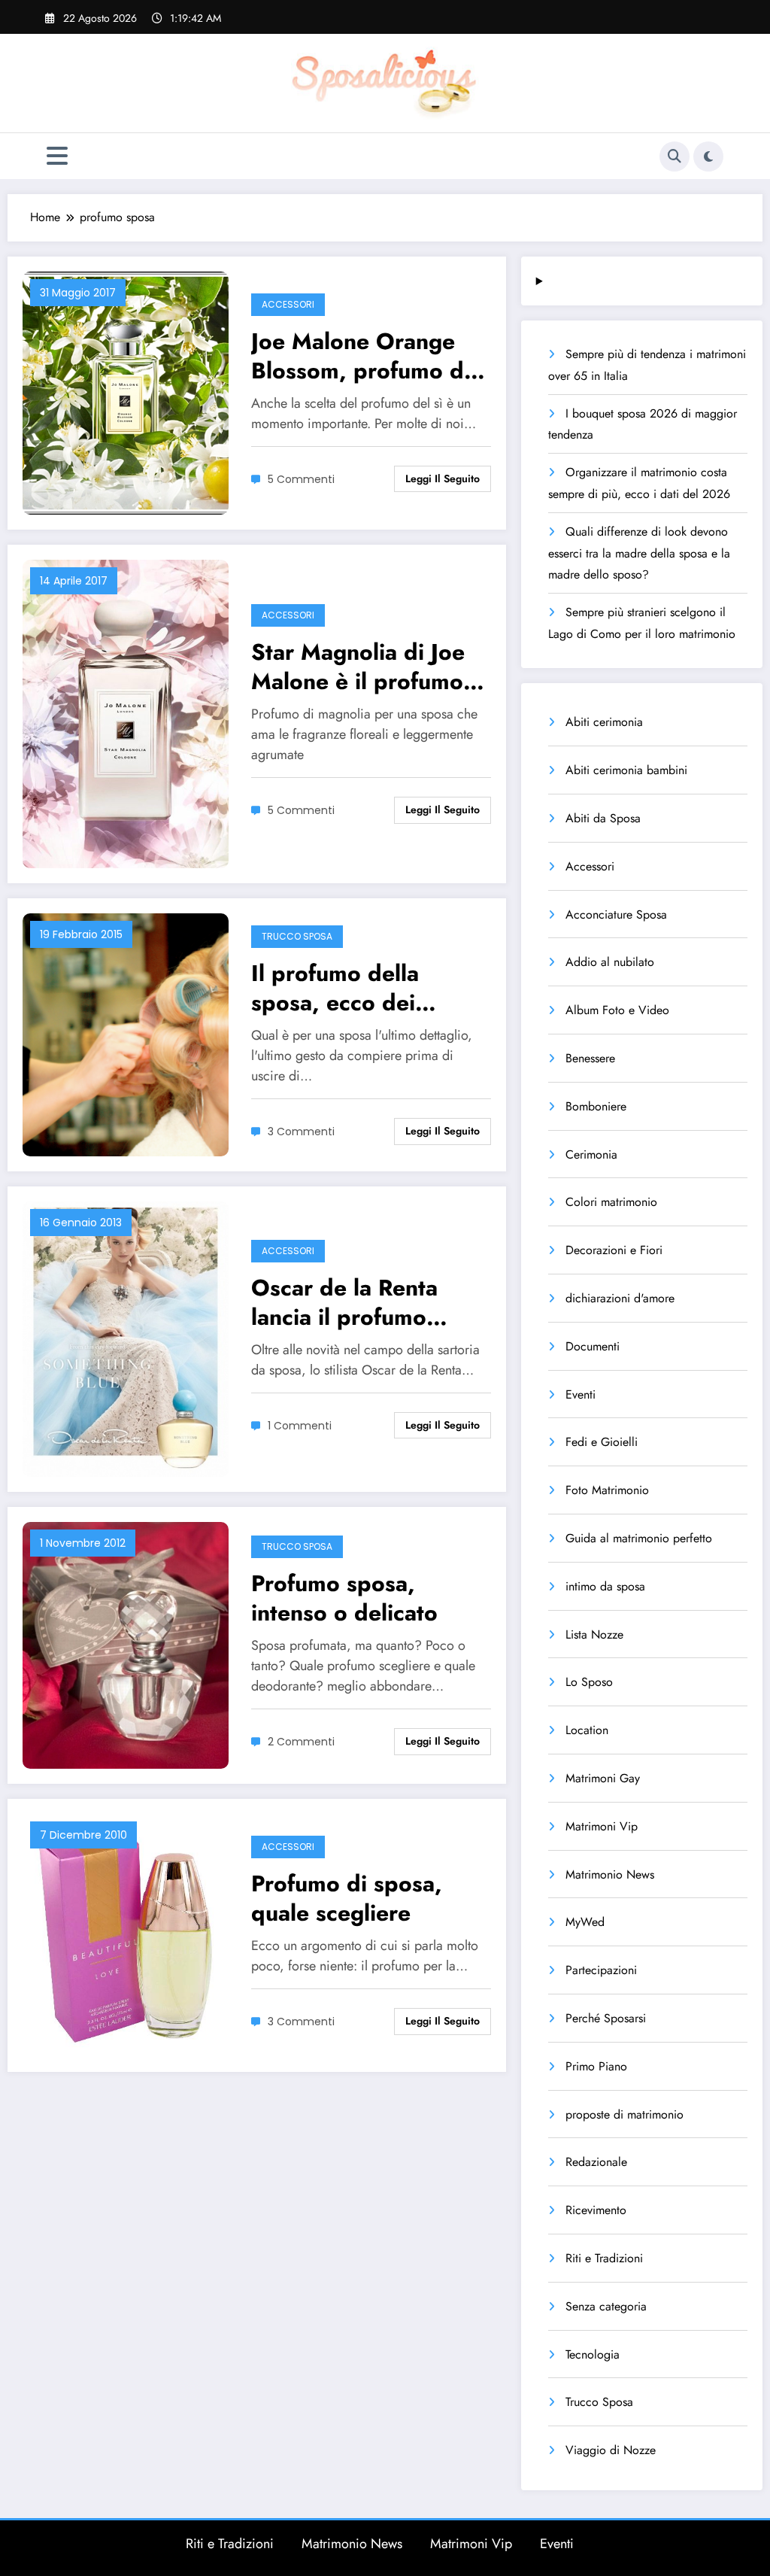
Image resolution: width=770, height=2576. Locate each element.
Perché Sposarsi (606, 2018)
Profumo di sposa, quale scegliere (347, 1898)
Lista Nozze (594, 1634)
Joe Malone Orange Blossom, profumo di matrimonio (361, 356)
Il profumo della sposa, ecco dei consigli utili (335, 988)
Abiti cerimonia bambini (626, 770)
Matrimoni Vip (602, 1826)
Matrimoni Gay (603, 1778)
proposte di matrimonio (624, 2114)
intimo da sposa (605, 1586)
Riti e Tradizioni (604, 2258)
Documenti (593, 1346)
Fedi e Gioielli (602, 1442)
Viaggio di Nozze (611, 2450)
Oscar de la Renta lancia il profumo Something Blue (344, 1302)
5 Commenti (301, 479)
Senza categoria (606, 2306)
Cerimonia (591, 1154)
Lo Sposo (589, 1682)
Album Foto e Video (617, 1010)
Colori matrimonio (611, 1202)
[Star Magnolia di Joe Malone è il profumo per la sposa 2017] (126, 713)
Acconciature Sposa (616, 914)
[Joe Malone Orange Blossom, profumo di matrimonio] (126, 392)
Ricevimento (596, 2210)
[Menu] (57, 156)
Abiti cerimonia (604, 722)
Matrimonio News (610, 1874)
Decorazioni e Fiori (614, 1250)
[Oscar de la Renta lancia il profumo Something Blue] (126, 1338)
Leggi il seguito (443, 478)
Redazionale (596, 2162)
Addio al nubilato (610, 962)
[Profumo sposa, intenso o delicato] (126, 1643)
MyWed (585, 1922)
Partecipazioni (601, 1970)
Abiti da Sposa (603, 818)
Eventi (581, 1394)
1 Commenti (300, 1426)
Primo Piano (596, 2066)
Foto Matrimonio (607, 1490)
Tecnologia (593, 2354)
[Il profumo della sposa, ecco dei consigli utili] (126, 1034)
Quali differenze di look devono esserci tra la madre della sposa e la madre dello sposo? (639, 553)
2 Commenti (301, 1742)
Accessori (288, 304)
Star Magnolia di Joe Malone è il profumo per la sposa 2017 (358, 667)
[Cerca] (675, 156)
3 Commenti (301, 1132)
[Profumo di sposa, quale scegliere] (126, 1934)
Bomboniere (596, 1106)
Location (587, 1730)
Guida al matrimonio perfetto (639, 1538)
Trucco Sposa (297, 936)
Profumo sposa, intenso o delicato (344, 1598)
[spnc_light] (708, 156)
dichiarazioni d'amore (620, 1298)
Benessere (590, 1058)
